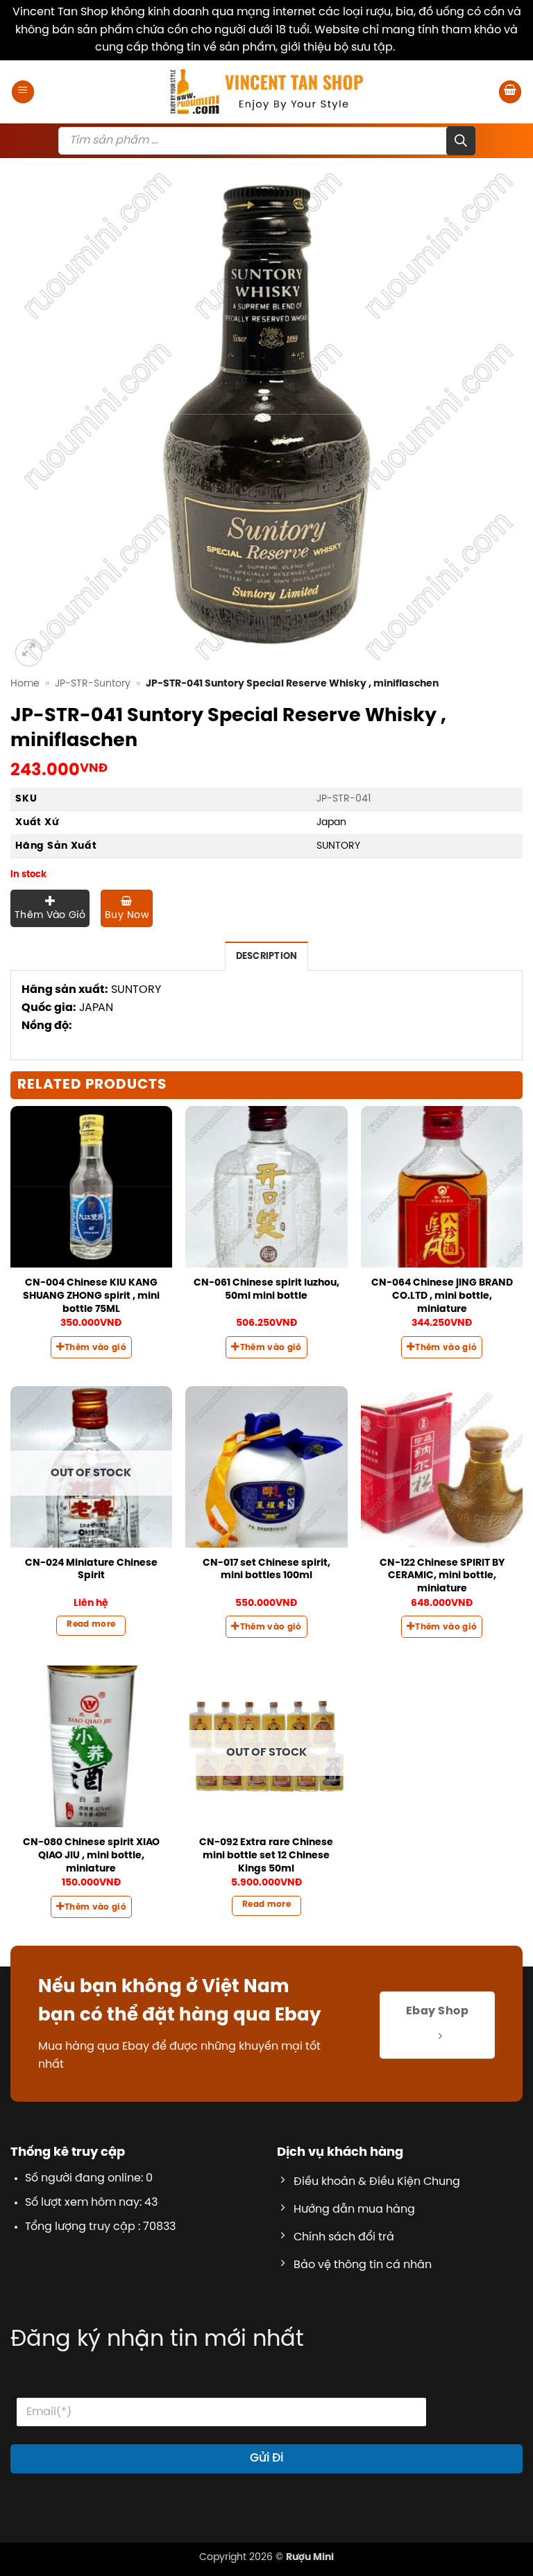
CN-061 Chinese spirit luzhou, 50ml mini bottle (266, 1289)
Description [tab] (267, 957)
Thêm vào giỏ (50, 916)
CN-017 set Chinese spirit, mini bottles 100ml (266, 1570)
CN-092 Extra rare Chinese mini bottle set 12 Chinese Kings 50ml (266, 1855)
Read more (91, 1625)
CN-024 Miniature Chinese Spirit (91, 1570)
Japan (331, 822)
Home (25, 684)
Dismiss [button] (418, 47)
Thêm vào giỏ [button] (95, 1348)
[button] (23, 92)
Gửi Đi (266, 2458)
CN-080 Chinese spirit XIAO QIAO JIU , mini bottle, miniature (91, 1855)
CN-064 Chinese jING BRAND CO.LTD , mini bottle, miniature (442, 1296)
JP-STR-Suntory (93, 684)
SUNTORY (338, 846)
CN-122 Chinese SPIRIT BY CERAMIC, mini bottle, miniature (442, 1576)
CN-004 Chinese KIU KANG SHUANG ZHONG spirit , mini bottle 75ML (91, 1296)
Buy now (127, 916)
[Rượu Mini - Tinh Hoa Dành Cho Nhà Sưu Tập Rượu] (266, 92)
